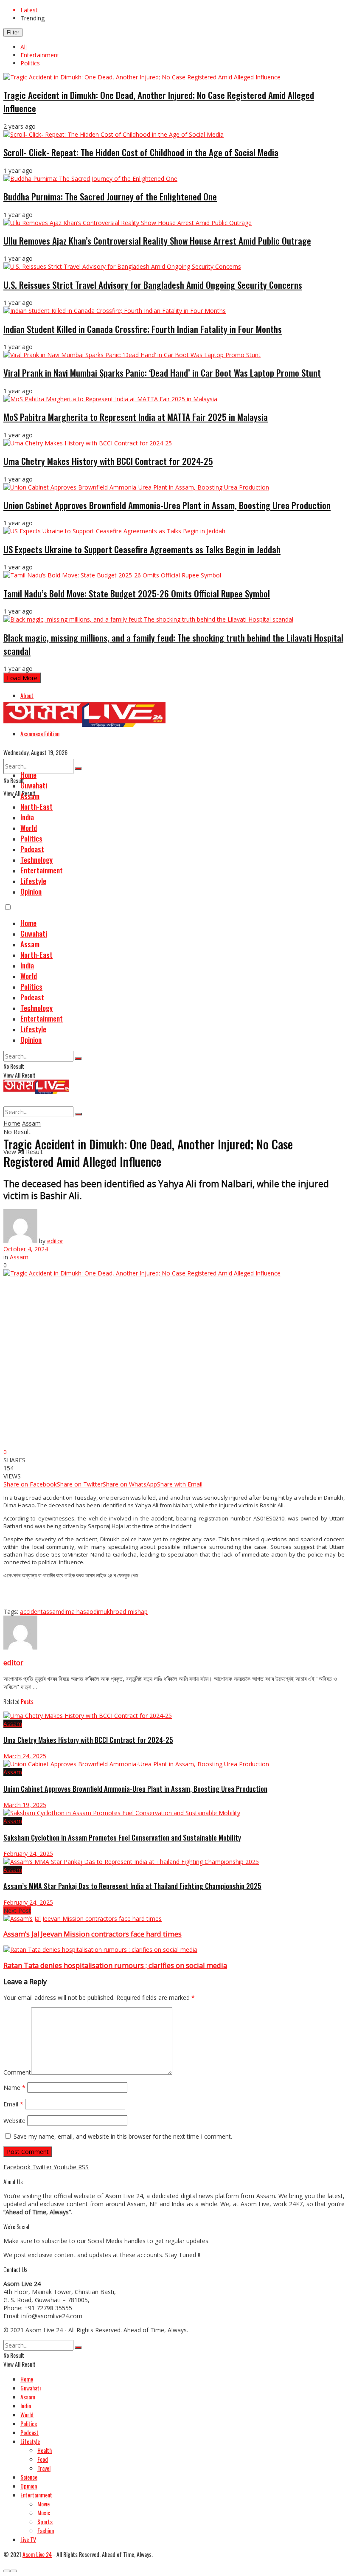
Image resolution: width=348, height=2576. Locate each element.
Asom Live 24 (44, 2330)
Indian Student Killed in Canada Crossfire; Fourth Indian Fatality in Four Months (143, 329)
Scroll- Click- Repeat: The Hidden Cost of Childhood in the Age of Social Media (141, 152)
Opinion (31, 891)
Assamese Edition (40, 733)
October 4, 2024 (26, 1249)
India (27, 817)
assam (52, 1612)
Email (13, 2104)
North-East (36, 807)
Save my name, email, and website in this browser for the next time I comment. (123, 2136)
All (24, 47)
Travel (44, 2468)
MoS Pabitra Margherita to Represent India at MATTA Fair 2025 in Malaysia (136, 417)
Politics (30, 63)
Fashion (46, 2530)
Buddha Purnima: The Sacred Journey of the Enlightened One (110, 196)
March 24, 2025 (25, 1756)
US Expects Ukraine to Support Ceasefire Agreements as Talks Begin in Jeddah (142, 549)
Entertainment (40, 55)
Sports (45, 2521)
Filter (13, 32)
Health (45, 2450)
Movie (43, 2504)
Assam (30, 796)
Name (14, 2088)
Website (14, 2121)
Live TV (28, 2539)
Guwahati (34, 785)
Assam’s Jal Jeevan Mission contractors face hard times (93, 1934)
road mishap (130, 1612)
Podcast (32, 849)
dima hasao (77, 1612)
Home (28, 775)
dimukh (103, 1612)
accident (31, 1612)
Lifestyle (33, 881)
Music (44, 2513)
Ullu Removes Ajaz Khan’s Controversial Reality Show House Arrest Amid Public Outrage (157, 241)
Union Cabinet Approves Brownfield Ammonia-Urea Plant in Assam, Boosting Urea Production (167, 505)
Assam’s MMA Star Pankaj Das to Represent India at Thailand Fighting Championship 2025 (132, 1886)
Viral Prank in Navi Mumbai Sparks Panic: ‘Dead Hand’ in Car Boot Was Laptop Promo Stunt (162, 373)
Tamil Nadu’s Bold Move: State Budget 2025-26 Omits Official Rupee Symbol (137, 593)
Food (43, 2459)
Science (29, 2477)
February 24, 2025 (28, 1854)
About (27, 695)
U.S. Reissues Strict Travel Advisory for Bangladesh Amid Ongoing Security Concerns (153, 285)
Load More (22, 678)
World (29, 828)
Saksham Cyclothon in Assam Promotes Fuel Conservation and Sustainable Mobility (122, 1837)
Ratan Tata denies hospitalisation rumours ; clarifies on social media (115, 1965)
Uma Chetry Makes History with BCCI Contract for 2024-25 (108, 461)
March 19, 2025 (25, 1805)
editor (55, 1241)
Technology (36, 860)
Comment (17, 2072)
